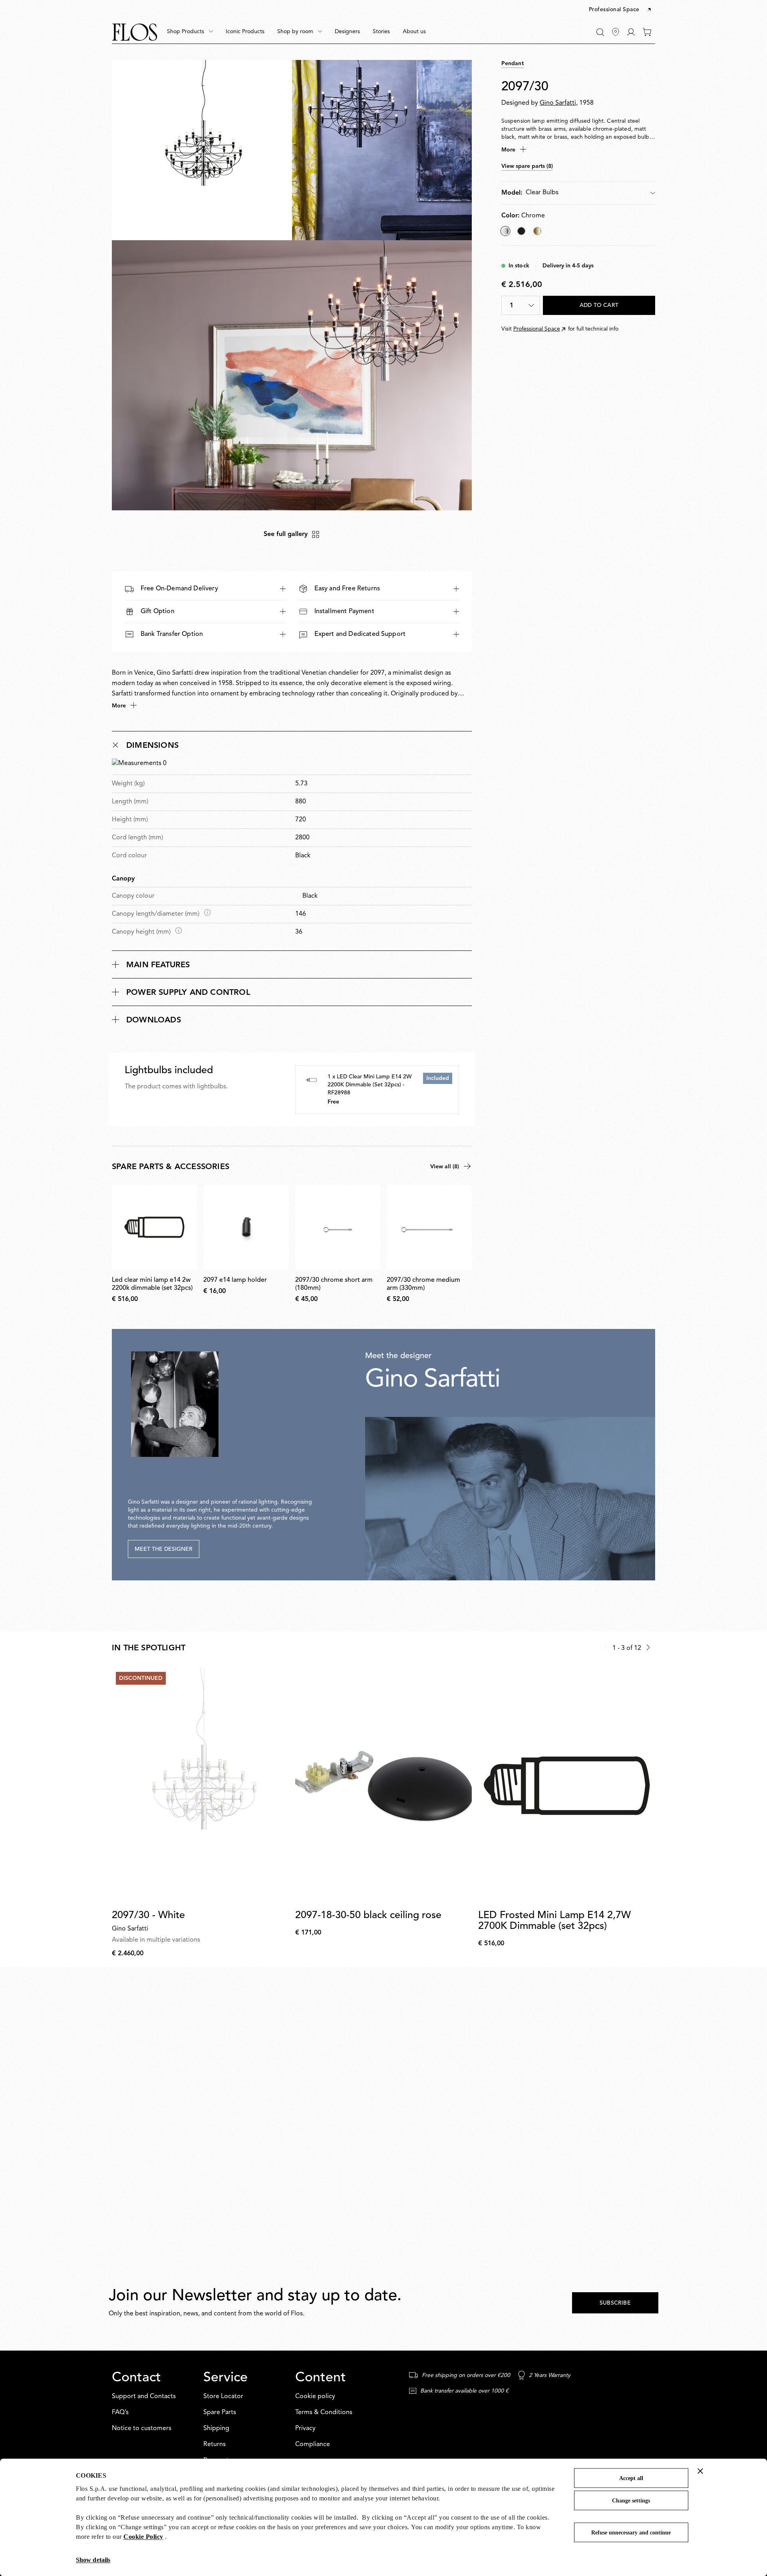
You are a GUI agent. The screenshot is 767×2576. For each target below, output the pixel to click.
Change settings (631, 2501)
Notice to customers (142, 2429)
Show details (93, 2560)
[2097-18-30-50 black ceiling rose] (384, 1786)
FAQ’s (120, 2413)
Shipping (216, 2429)
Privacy (305, 2429)
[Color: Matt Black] (521, 231)
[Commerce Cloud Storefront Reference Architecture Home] (135, 32)
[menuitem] (190, 32)
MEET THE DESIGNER (164, 1549)
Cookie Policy (143, 2537)
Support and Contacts (144, 2397)
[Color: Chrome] (505, 231)
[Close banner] (700, 2471)
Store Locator (223, 2397)
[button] (621, 10)
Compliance (313, 2445)
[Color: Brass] (537, 231)
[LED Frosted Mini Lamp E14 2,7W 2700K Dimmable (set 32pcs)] (567, 1786)
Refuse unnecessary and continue (631, 2533)
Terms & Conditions (324, 2413)
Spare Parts (220, 2413)
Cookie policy (315, 2397)
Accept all (631, 2478)
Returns (215, 2445)
